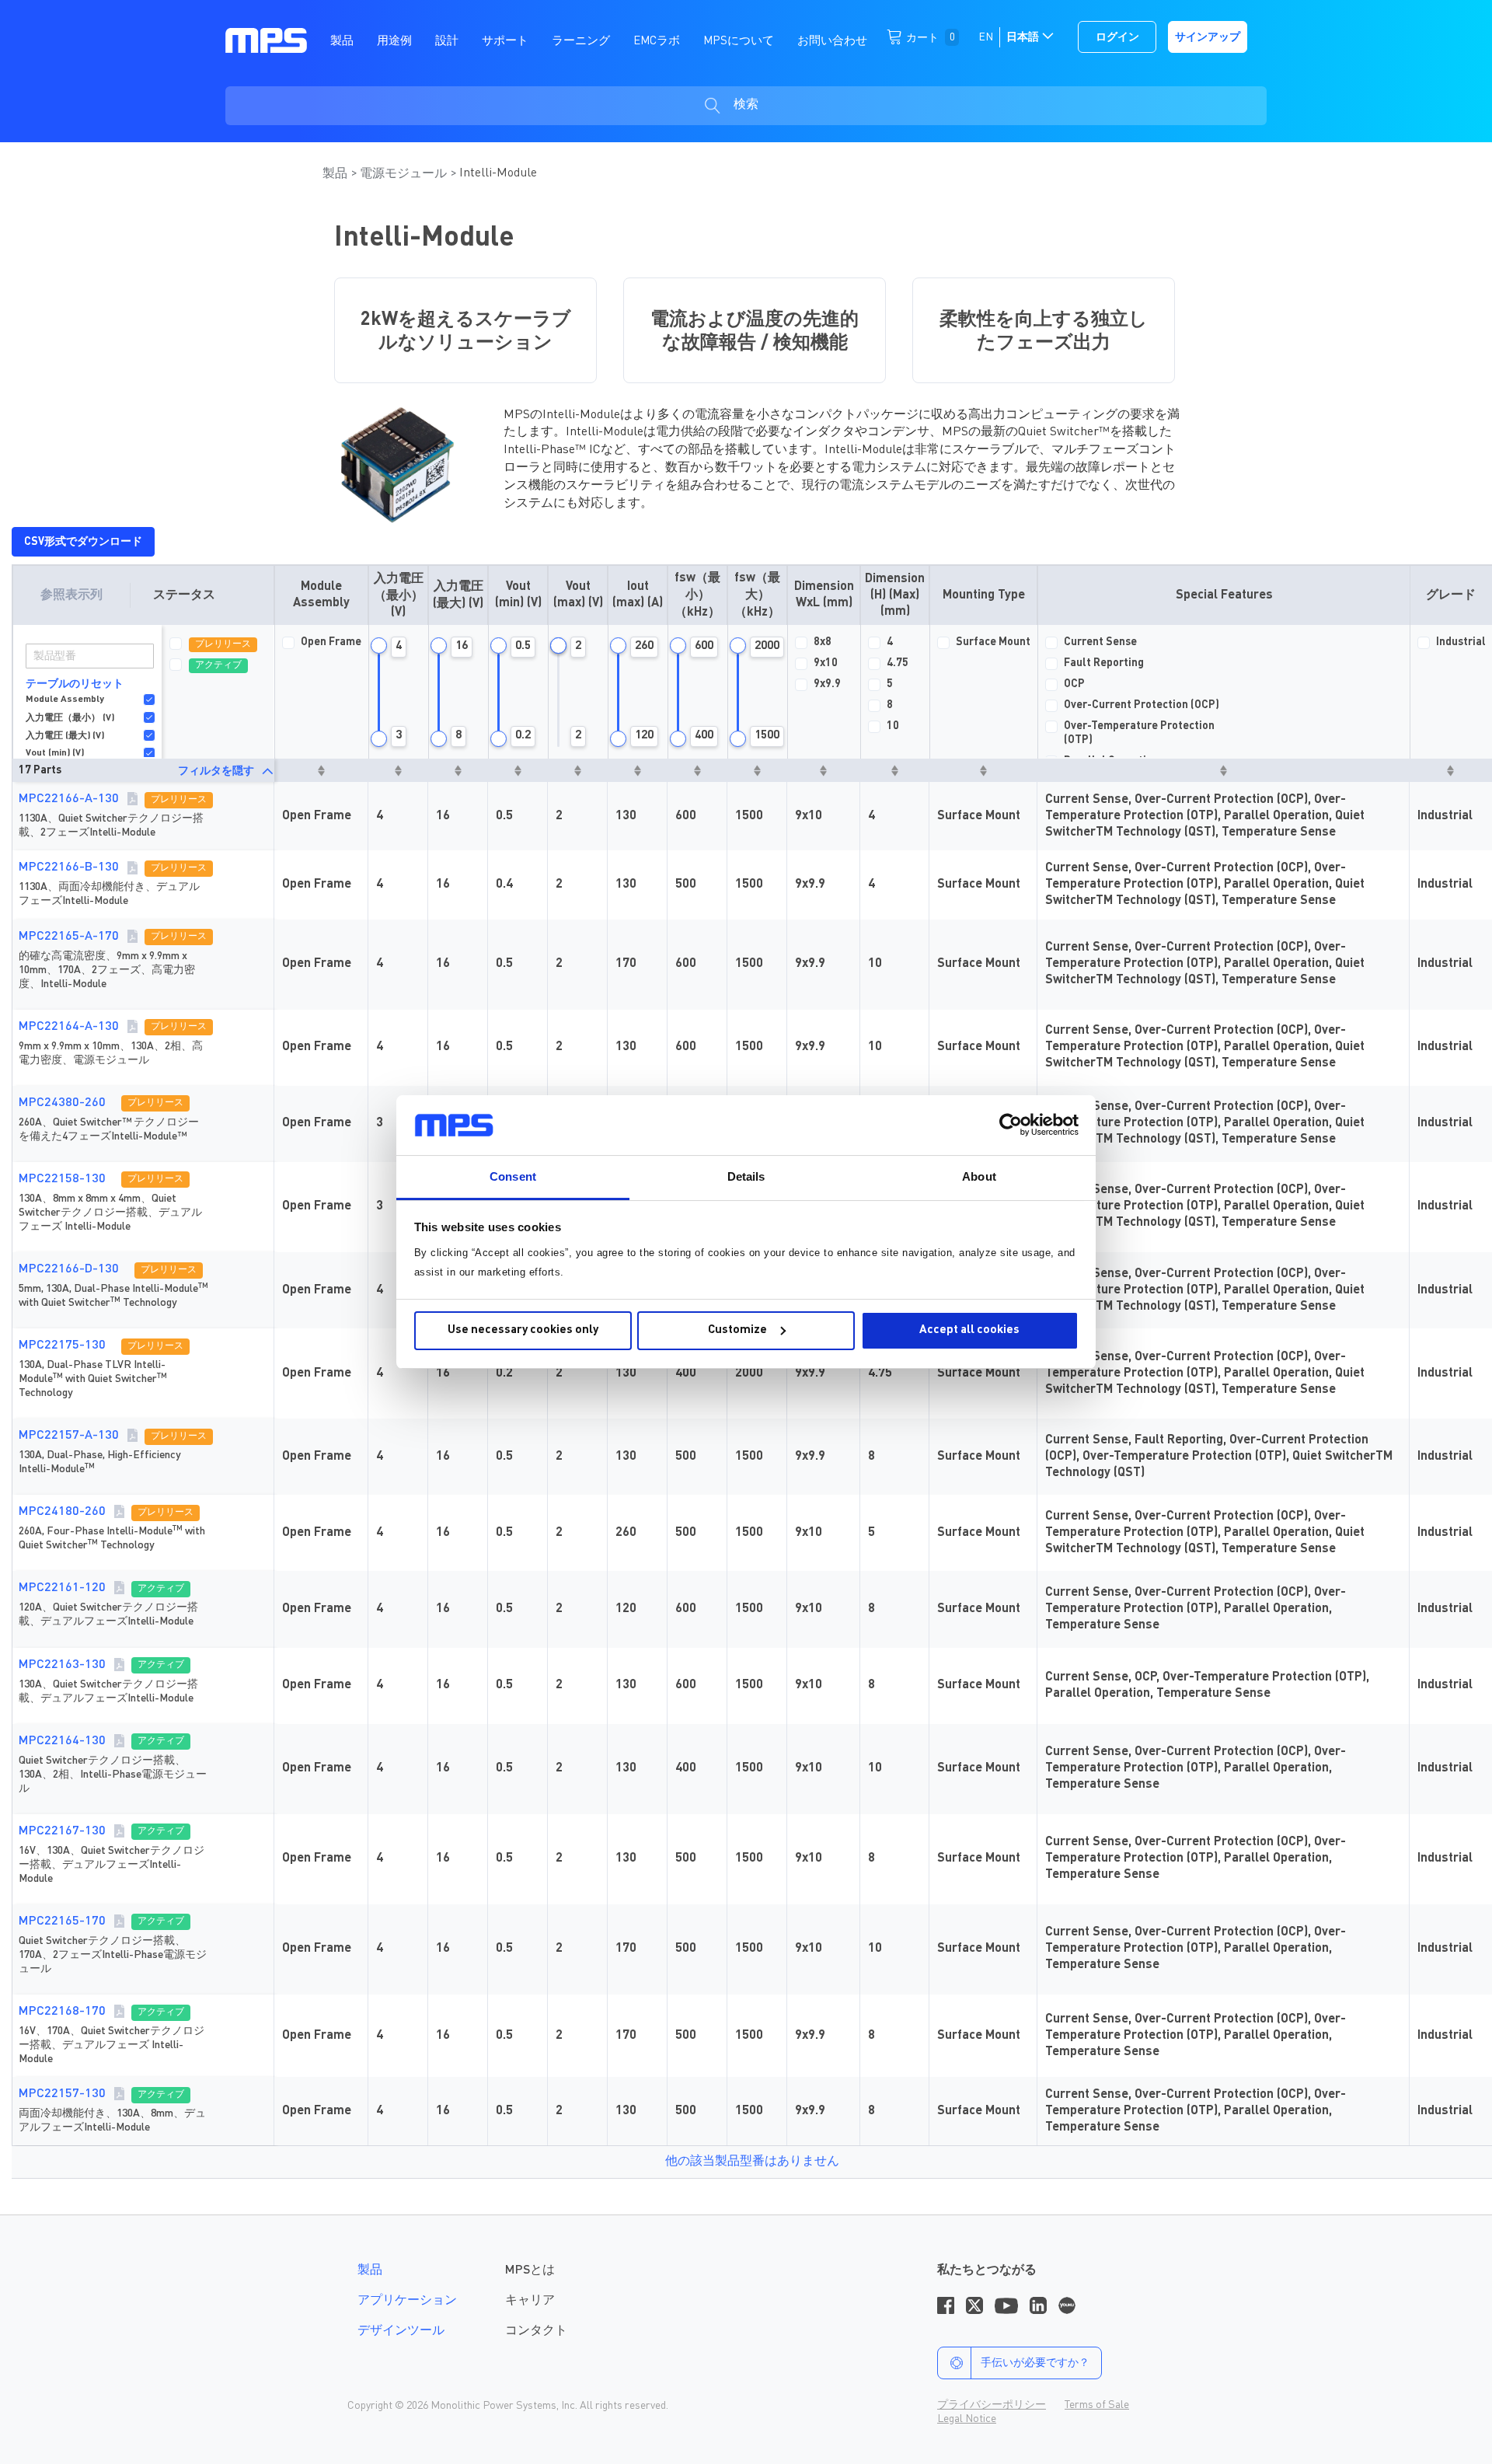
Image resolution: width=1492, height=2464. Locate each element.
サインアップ (1208, 37)
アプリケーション (407, 2301)
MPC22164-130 (62, 1741)
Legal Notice (967, 2419)
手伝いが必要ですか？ (1035, 2363)
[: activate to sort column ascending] (321, 770)
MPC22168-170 (62, 2012)
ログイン (1117, 37)
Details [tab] (746, 1176)
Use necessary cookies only (523, 1330)
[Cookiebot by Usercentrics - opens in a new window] (1011, 1125)
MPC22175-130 (62, 1345)
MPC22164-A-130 (69, 1027)
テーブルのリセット (75, 684)
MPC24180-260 (62, 1512)
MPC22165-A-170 (69, 937)
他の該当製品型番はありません (752, 2162)
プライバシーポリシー (992, 2405)
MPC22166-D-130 (69, 1269)
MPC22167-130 (62, 1831)
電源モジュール (405, 174)
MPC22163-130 (62, 1665)
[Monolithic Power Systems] (266, 40)
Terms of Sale (1097, 2405)
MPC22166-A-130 (69, 799)
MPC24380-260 (62, 1103)
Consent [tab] (513, 1176)
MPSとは (530, 2270)
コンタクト (536, 2331)
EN (986, 37)
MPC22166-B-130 (69, 867)
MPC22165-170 (62, 1921)
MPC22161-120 (62, 1588)
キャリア (530, 2301)
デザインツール (401, 2331)
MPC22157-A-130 (69, 1436)
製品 (336, 174)
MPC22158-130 (62, 1179)
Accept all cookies (969, 1330)
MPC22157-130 (62, 2094)
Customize (737, 1330)
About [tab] (979, 1176)
